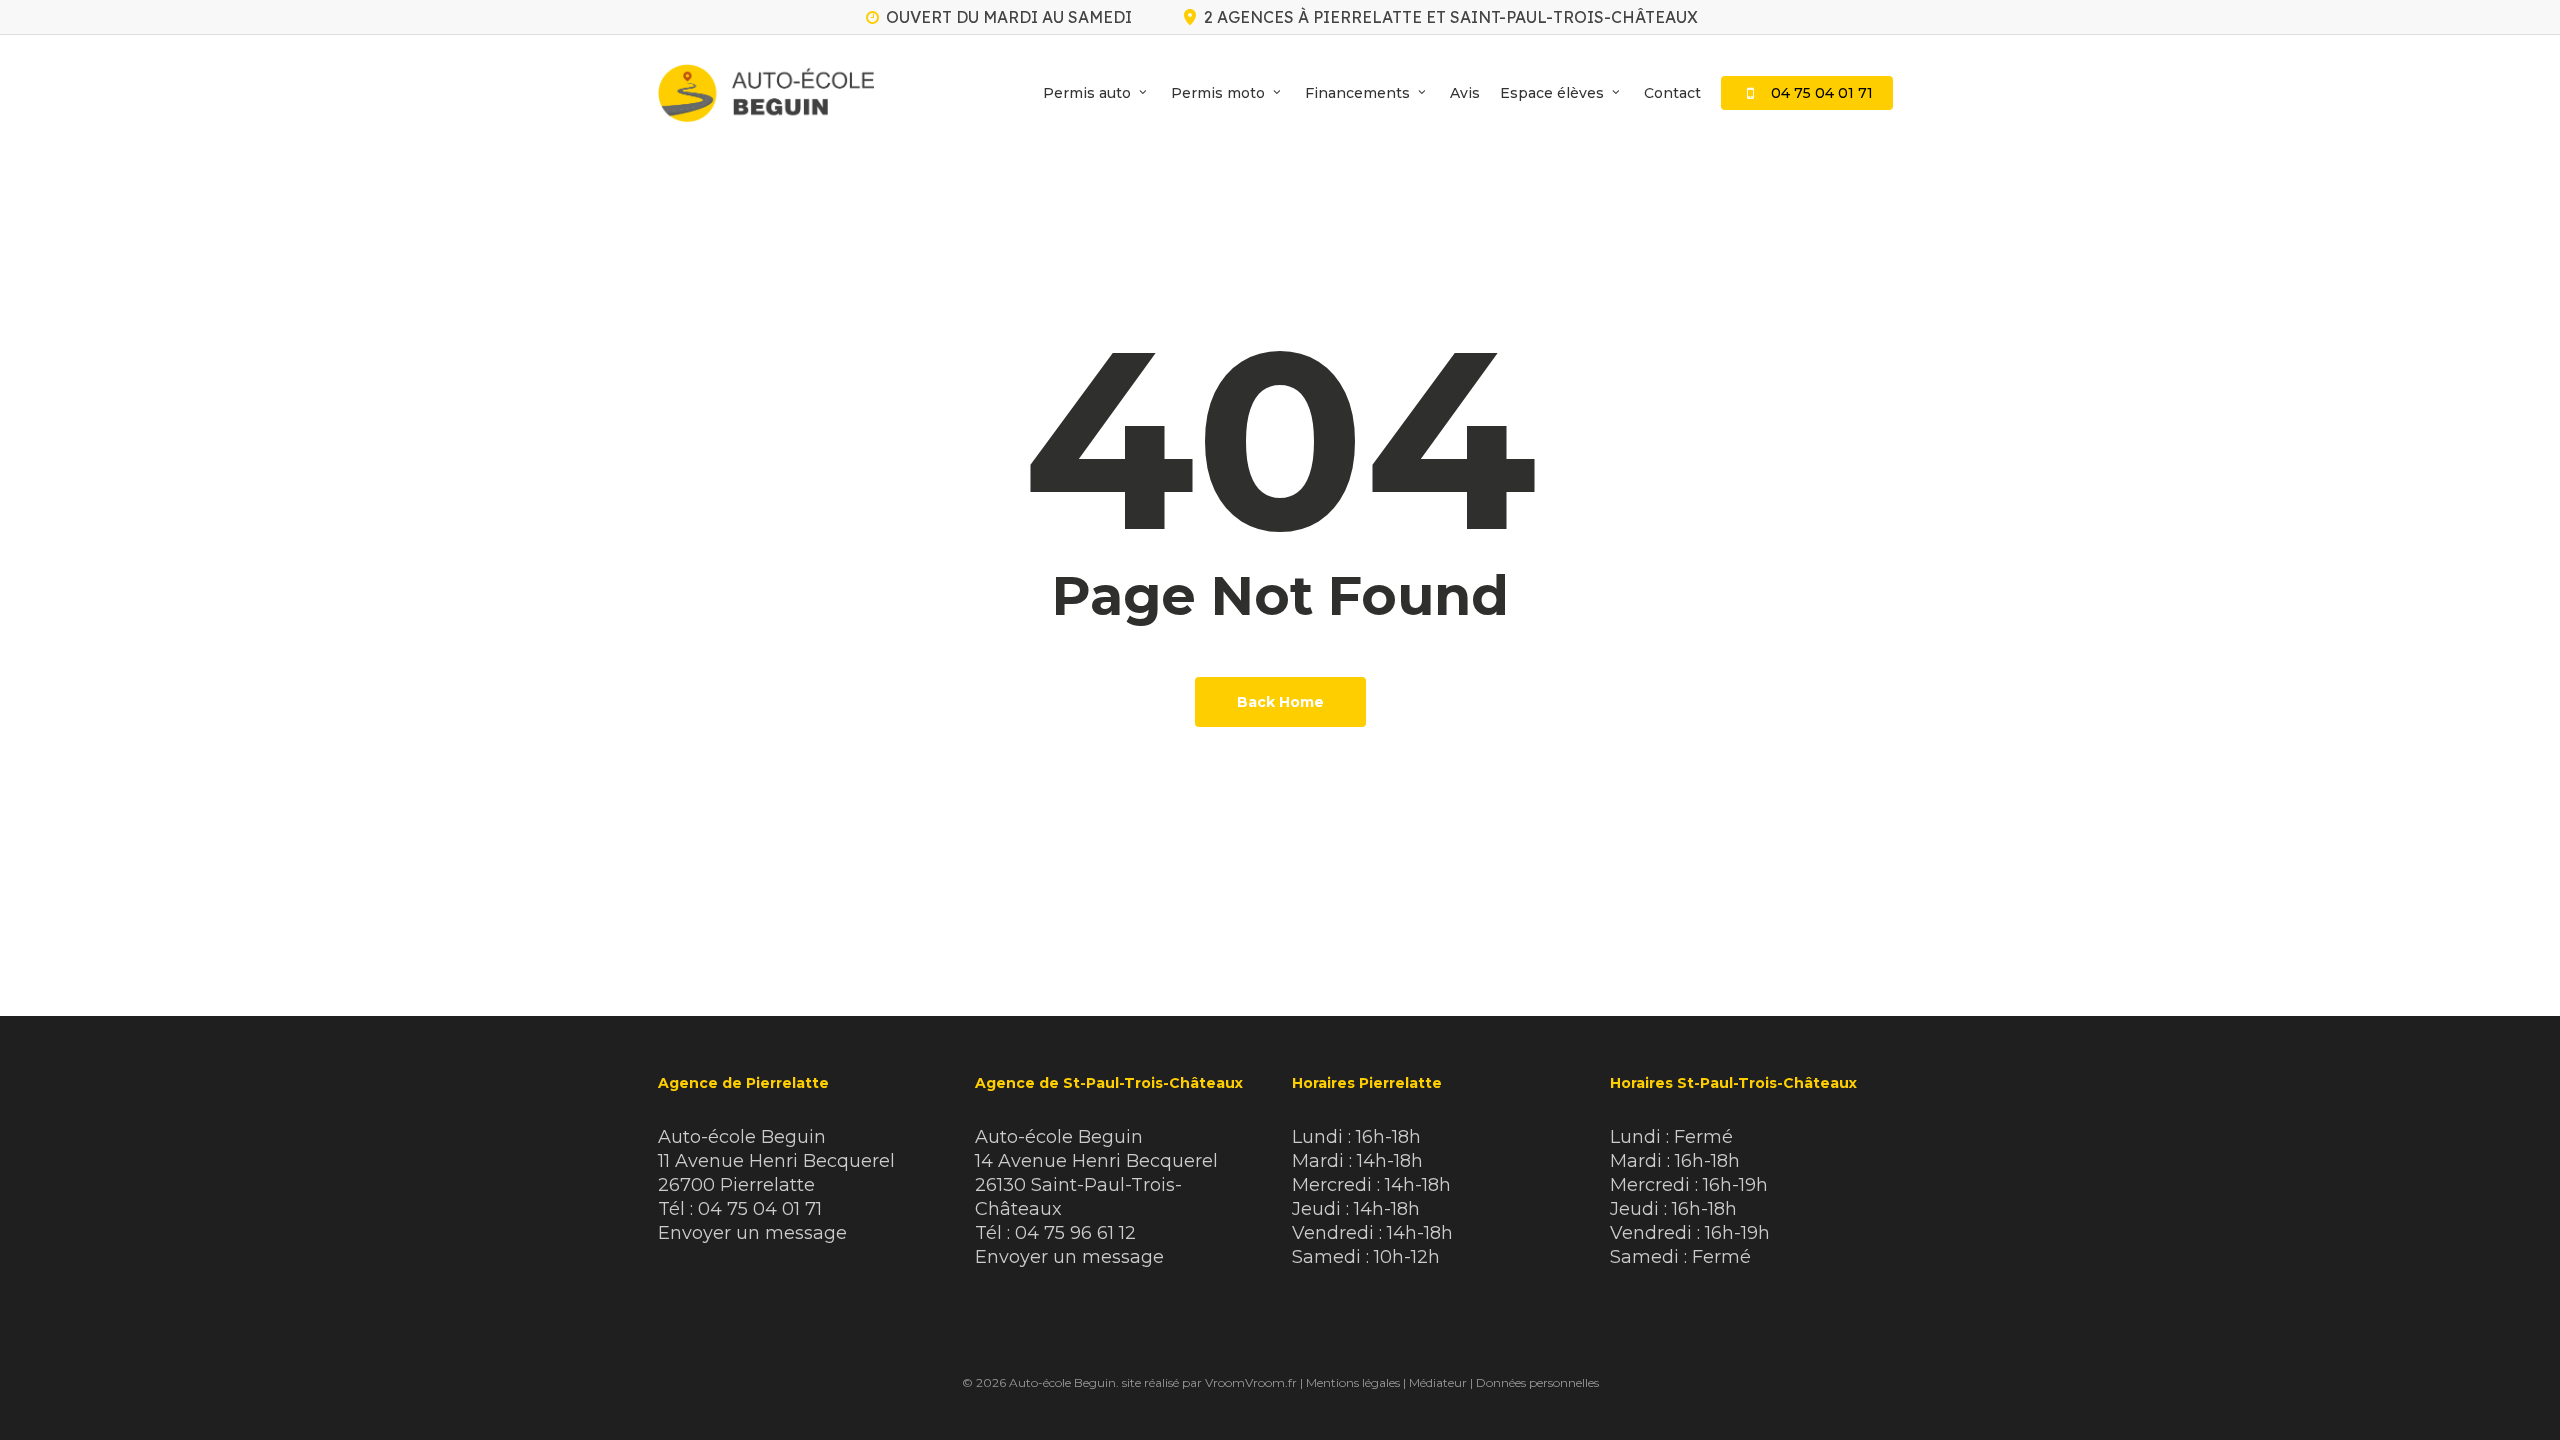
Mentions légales (1353, 1382)
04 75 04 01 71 (760, 1209)
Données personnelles (1537, 1382)
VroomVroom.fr (1251, 1382)
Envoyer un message (752, 1233)
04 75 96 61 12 (1075, 1233)
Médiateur (1438, 1382)
